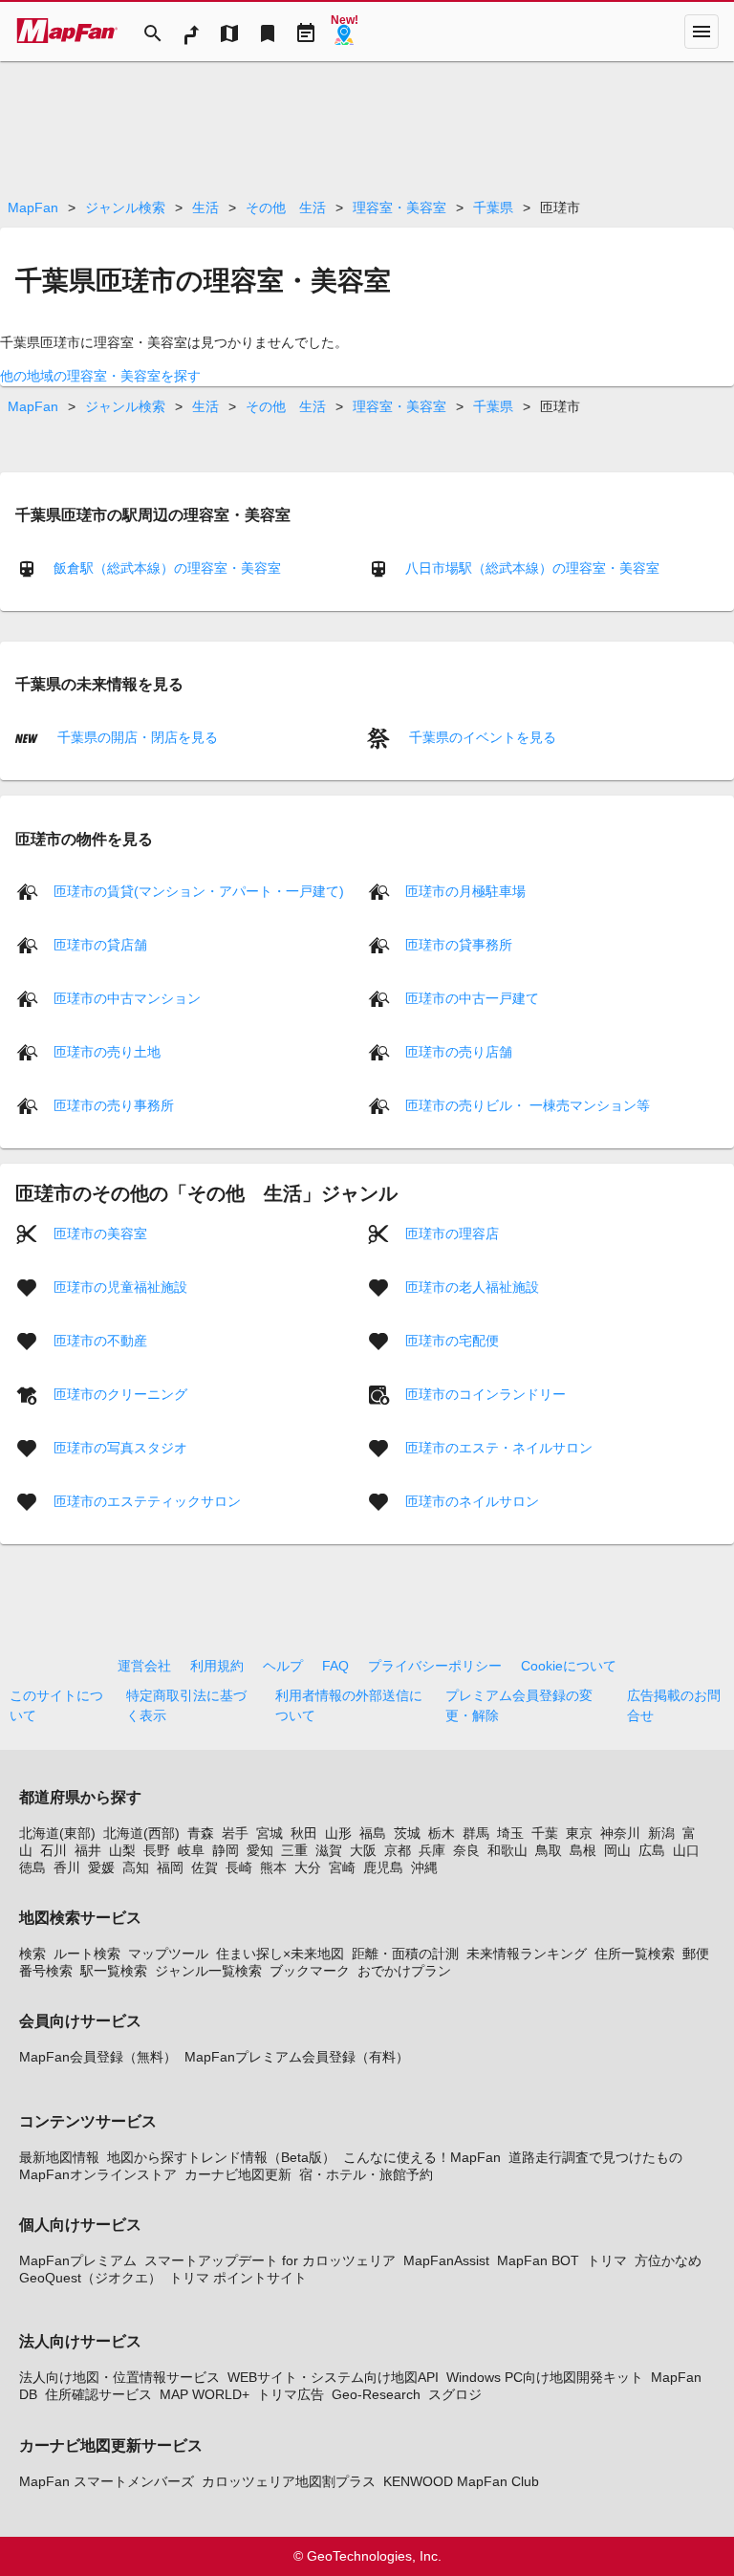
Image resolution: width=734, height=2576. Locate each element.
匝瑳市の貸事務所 (459, 945)
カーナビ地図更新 (238, 2174)
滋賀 (329, 1850)
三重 (294, 1850)
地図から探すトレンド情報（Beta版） (221, 2157)
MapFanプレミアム (78, 2260)
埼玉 (510, 1833)
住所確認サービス (98, 2394)
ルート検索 (87, 1954)
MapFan (33, 207)
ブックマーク (310, 1971)
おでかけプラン (404, 1971)
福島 (373, 1833)
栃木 (442, 1833)
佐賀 (205, 1867)
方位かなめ (668, 2260)
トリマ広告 (291, 2394)
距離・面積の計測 (405, 1954)
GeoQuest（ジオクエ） (90, 2278)
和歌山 (507, 1850)
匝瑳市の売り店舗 (459, 1052)
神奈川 (620, 1833)
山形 (338, 1833)
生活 (205, 207)
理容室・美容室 (399, 207)
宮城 (270, 1833)
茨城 (407, 1833)
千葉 (545, 1833)
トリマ (607, 2260)
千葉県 (493, 207)
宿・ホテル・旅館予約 (366, 2174)
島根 (583, 1850)
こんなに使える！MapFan (422, 2157)
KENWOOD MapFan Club (461, 2481)
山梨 (122, 1850)
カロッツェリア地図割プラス (289, 2481)
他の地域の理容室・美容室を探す (100, 376)
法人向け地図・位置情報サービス (119, 2377)
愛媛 (101, 1867)
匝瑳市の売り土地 (107, 1052)
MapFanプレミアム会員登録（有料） (297, 2057)
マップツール (168, 1954)
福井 (88, 1850)
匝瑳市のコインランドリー (486, 1394)
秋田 (304, 1833)
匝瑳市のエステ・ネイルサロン (499, 1448)
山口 (686, 1850)
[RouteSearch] (191, 32)
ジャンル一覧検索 (208, 1971)
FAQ (335, 1666)
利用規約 (217, 1666)
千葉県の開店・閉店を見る (136, 737)
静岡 (226, 1850)
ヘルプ (283, 1666)
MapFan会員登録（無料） (98, 2057)
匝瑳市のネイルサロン (472, 1501)
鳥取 (549, 1850)
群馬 (476, 1833)
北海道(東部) (57, 1833)
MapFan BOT (538, 2260)
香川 (67, 1867)
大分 (308, 1867)
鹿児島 (383, 1867)
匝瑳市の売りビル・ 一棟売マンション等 (528, 1105)
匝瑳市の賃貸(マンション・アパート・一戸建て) (199, 891)
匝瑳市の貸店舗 (100, 945)
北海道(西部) (141, 1833)
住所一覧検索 (635, 1954)
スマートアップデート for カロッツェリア (270, 2260)
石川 (54, 1850)
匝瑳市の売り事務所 (114, 1105)
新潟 (661, 1833)
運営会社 (144, 1666)
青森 (201, 1833)
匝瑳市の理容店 (452, 1233)
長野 (157, 1850)
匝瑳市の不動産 (100, 1341)
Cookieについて (569, 1666)
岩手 (235, 1833)
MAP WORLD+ (205, 2394)
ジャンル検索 (125, 207)
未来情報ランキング (527, 1954)
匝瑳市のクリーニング (120, 1394)
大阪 (363, 1850)
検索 (32, 1954)
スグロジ (455, 2394)
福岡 (170, 1867)
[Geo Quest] (344, 32)
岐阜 (191, 1850)
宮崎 (342, 1867)
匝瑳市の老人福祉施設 (472, 1287)
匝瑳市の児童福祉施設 (120, 1287)
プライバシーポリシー (435, 1666)
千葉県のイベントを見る (481, 737)
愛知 (260, 1850)
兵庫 (432, 1850)
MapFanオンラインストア (98, 2174)
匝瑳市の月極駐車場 (465, 891)
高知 (136, 1867)
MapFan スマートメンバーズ (107, 2481)
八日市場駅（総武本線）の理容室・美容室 (532, 568)
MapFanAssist (446, 2260)
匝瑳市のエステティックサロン (147, 1501)
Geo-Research (376, 2394)
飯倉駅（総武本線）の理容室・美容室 (167, 568)
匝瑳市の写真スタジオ (120, 1448)
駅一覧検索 (114, 1971)
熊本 (273, 1867)
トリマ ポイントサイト (238, 2278)
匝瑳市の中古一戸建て (472, 998)
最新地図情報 (59, 2157)
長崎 (239, 1867)
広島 (652, 1850)
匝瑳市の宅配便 (452, 1341)
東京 (579, 1833)
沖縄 (424, 1867)
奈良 (466, 1850)
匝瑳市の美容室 (100, 1233)
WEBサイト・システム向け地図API (333, 2377)
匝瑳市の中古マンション (127, 998)
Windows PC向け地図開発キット (545, 2377)
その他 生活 (286, 207)
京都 (398, 1850)
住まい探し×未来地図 (280, 1954)
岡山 (617, 1850)
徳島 (32, 1867)
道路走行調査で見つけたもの (595, 2157)
